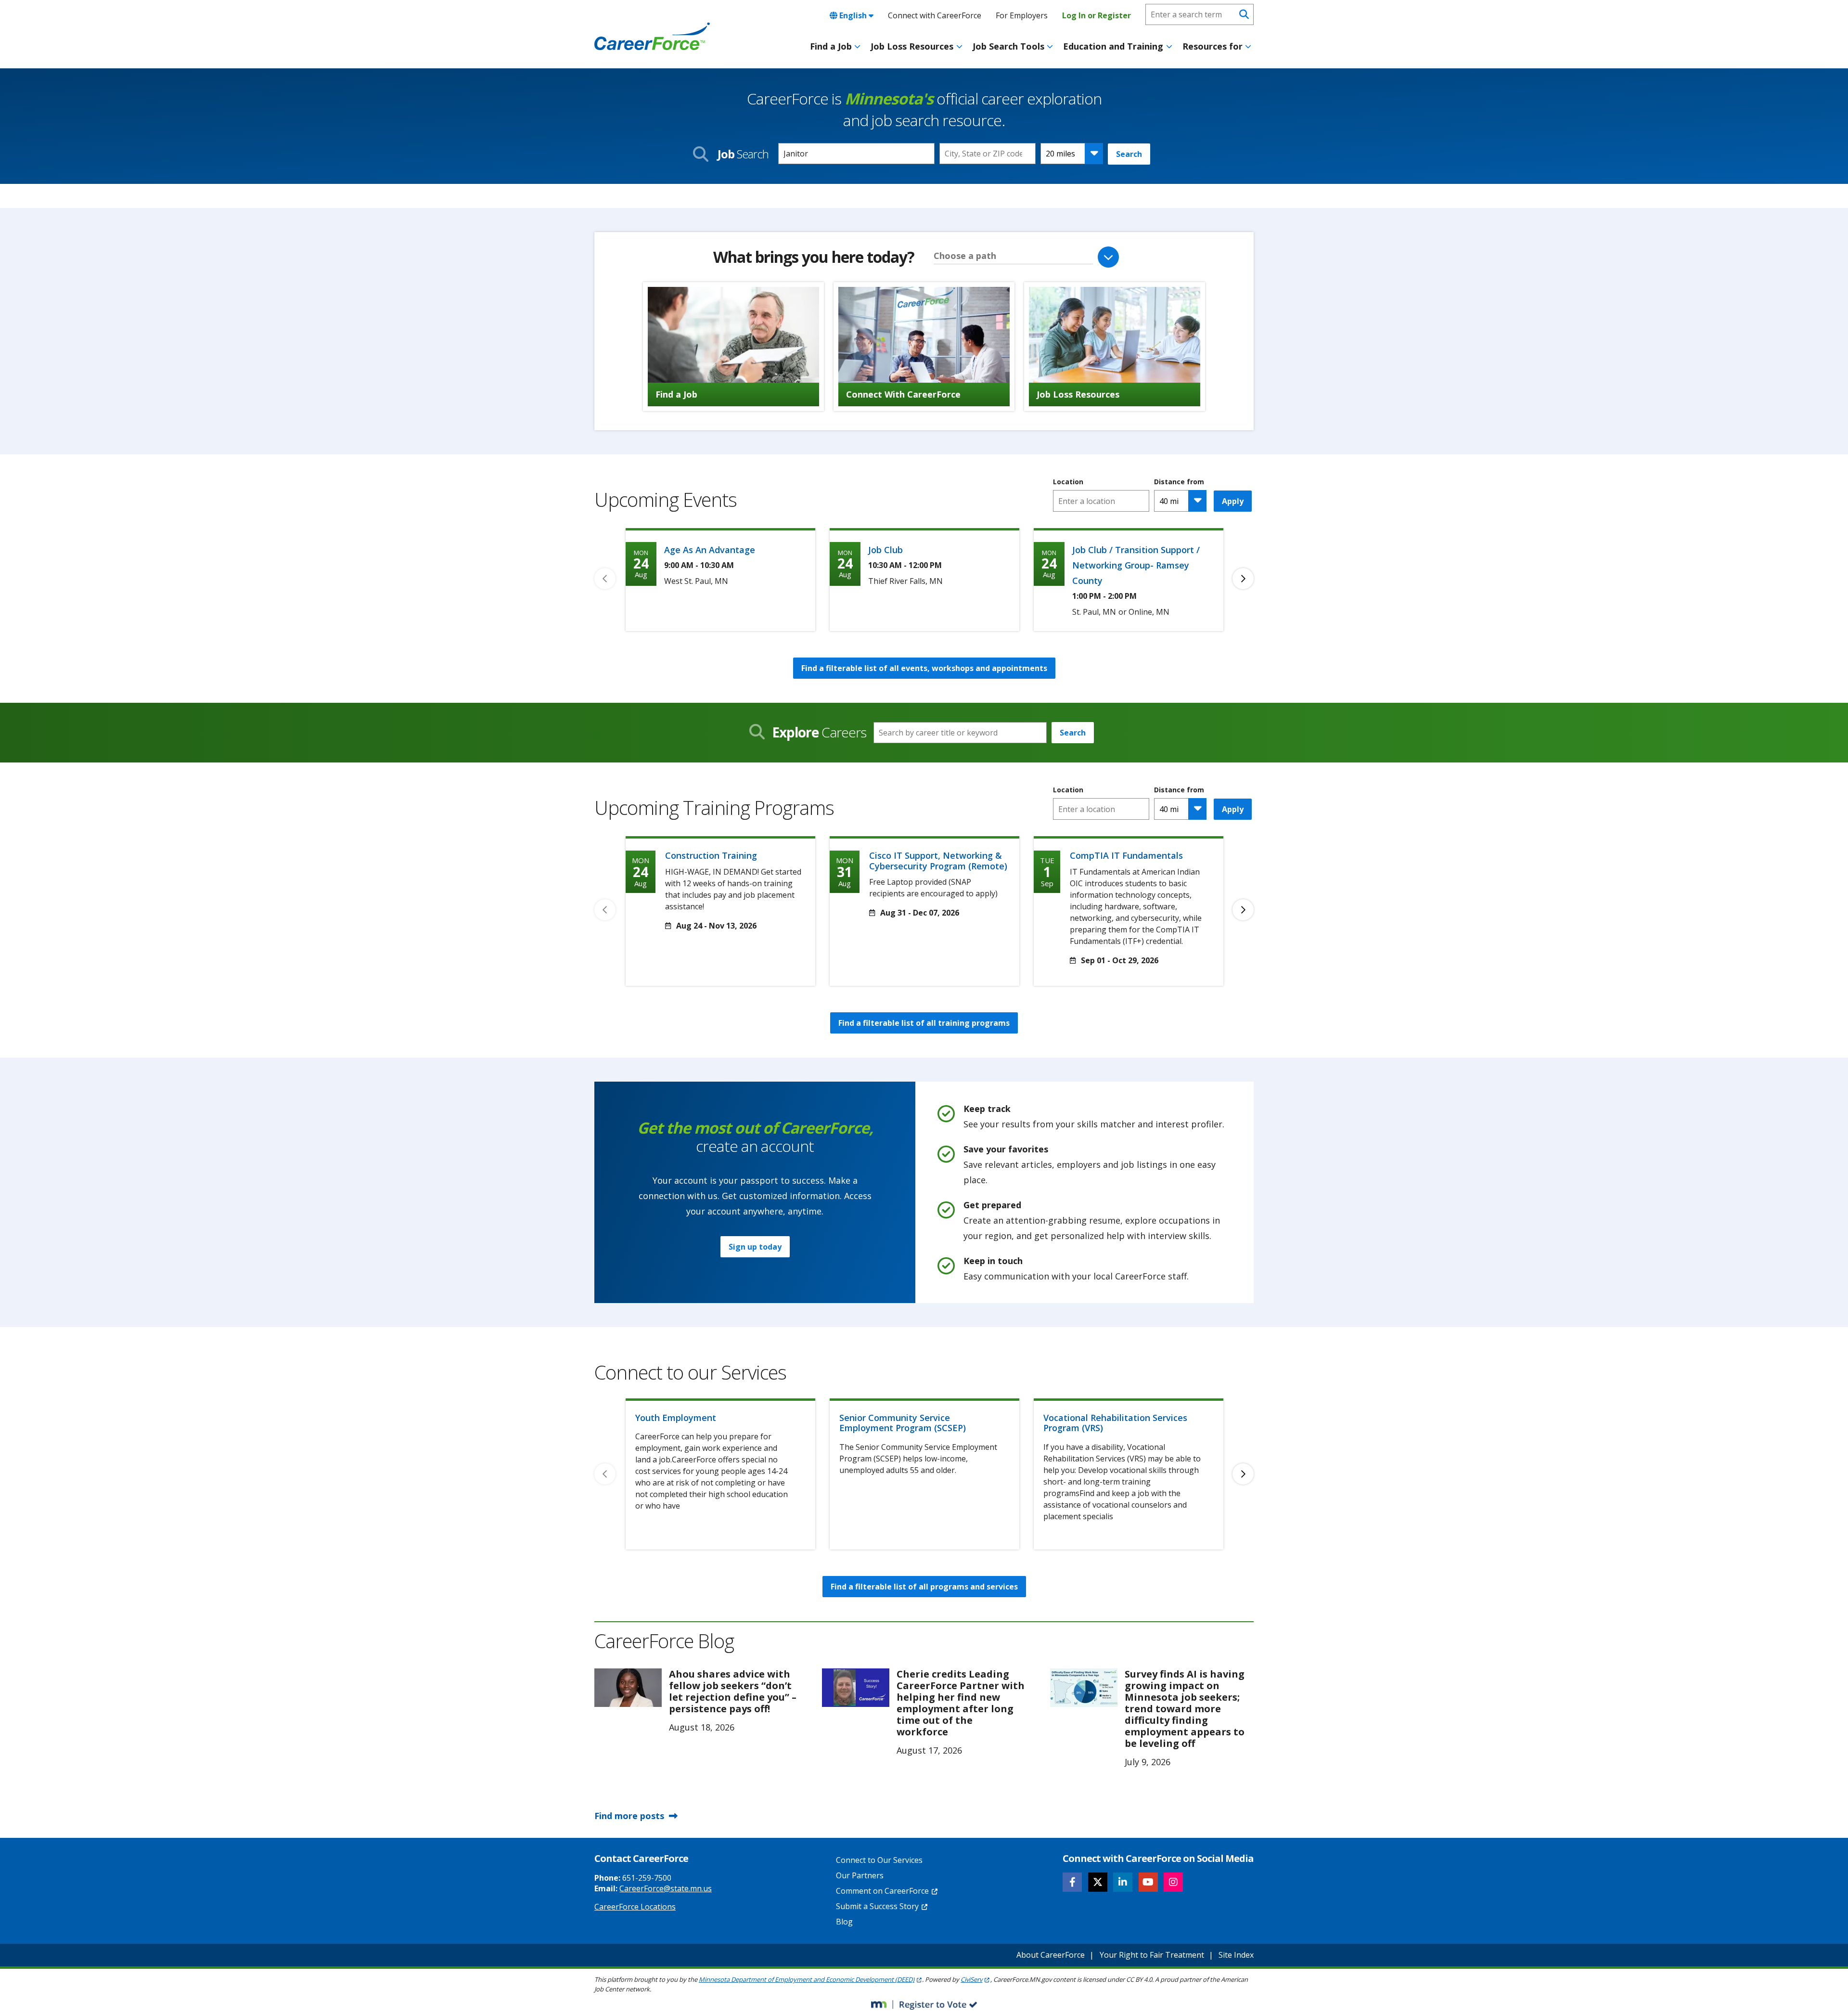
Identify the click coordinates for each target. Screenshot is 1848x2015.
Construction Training (711, 855)
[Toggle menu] (857, 47)
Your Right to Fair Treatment (1152, 1955)
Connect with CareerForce (935, 15)
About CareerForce (1051, 1955)
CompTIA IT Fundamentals (1126, 855)
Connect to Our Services (879, 1860)
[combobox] (988, 154)
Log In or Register (1097, 15)
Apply (1233, 501)
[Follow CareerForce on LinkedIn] (1123, 1882)
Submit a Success (877, 1906)
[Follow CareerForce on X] (1098, 1882)
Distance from (1179, 482)
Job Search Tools (1008, 46)
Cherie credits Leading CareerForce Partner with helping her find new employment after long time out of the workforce (961, 1703)
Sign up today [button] (755, 1247)
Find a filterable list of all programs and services (924, 1587)
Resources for (1213, 46)
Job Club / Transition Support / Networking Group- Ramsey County (1136, 565)
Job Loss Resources (912, 46)
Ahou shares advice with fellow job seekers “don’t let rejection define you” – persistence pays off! (733, 1691)
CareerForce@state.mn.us (666, 1888)
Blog (844, 1922)
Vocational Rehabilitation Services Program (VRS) (1115, 1423)
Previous (605, 579)
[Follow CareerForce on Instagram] (1173, 1882)
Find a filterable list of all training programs (924, 1023)
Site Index (1236, 1955)
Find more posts (629, 1816)
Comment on (882, 1891)
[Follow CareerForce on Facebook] (1072, 1882)
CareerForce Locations (635, 1907)
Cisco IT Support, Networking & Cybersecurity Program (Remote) (938, 861)
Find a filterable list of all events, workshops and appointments (924, 668)
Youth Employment (676, 1418)
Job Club (885, 550)
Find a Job (831, 46)
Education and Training (1113, 46)
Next (1243, 579)
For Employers (1022, 15)
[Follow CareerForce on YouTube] (1148, 1882)
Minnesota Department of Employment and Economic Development (807, 1979)
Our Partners (860, 1875)
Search (1129, 154)
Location (1068, 482)
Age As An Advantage (710, 550)
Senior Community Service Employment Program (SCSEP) (903, 1423)
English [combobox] (853, 15)
